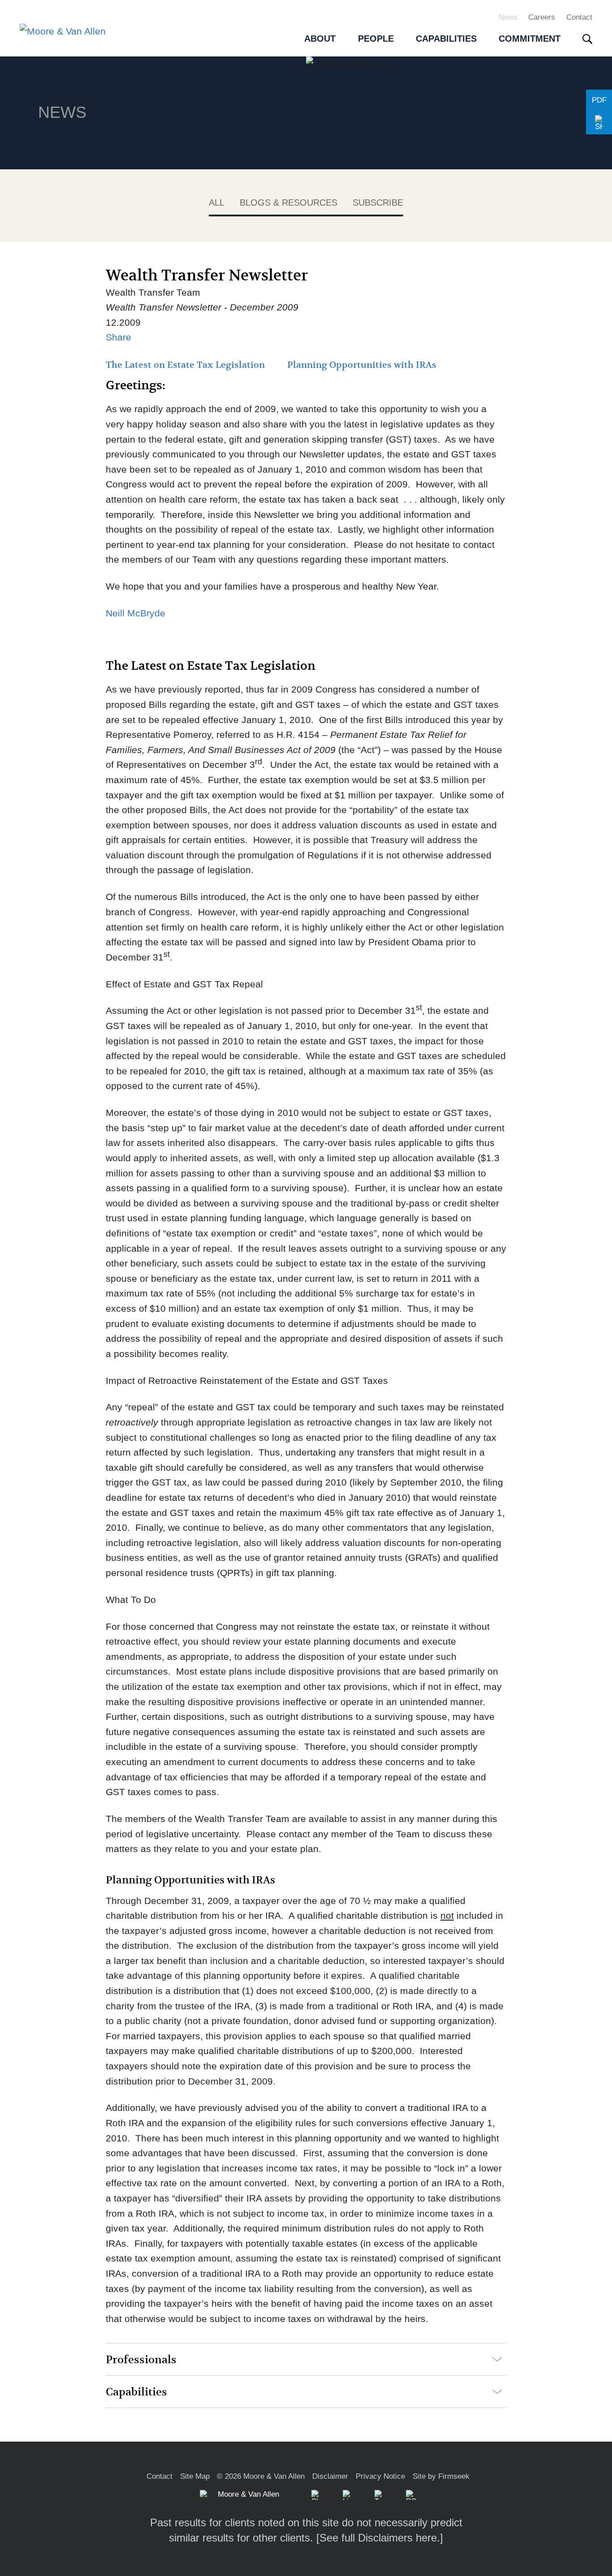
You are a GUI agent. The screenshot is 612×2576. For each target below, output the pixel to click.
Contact (579, 17)
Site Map (195, 2476)
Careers (542, 17)
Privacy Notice (380, 2476)
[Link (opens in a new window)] (348, 2495)
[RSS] (411, 2495)
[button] (599, 123)
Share (119, 337)
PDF (599, 100)
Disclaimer (330, 2476)
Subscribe (378, 202)
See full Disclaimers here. (380, 2538)
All (217, 202)
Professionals (141, 2360)
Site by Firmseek (441, 2476)
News (508, 17)
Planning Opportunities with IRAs (362, 365)
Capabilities (136, 2392)
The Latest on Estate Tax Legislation (185, 365)
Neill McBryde (136, 613)
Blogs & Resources (289, 202)
